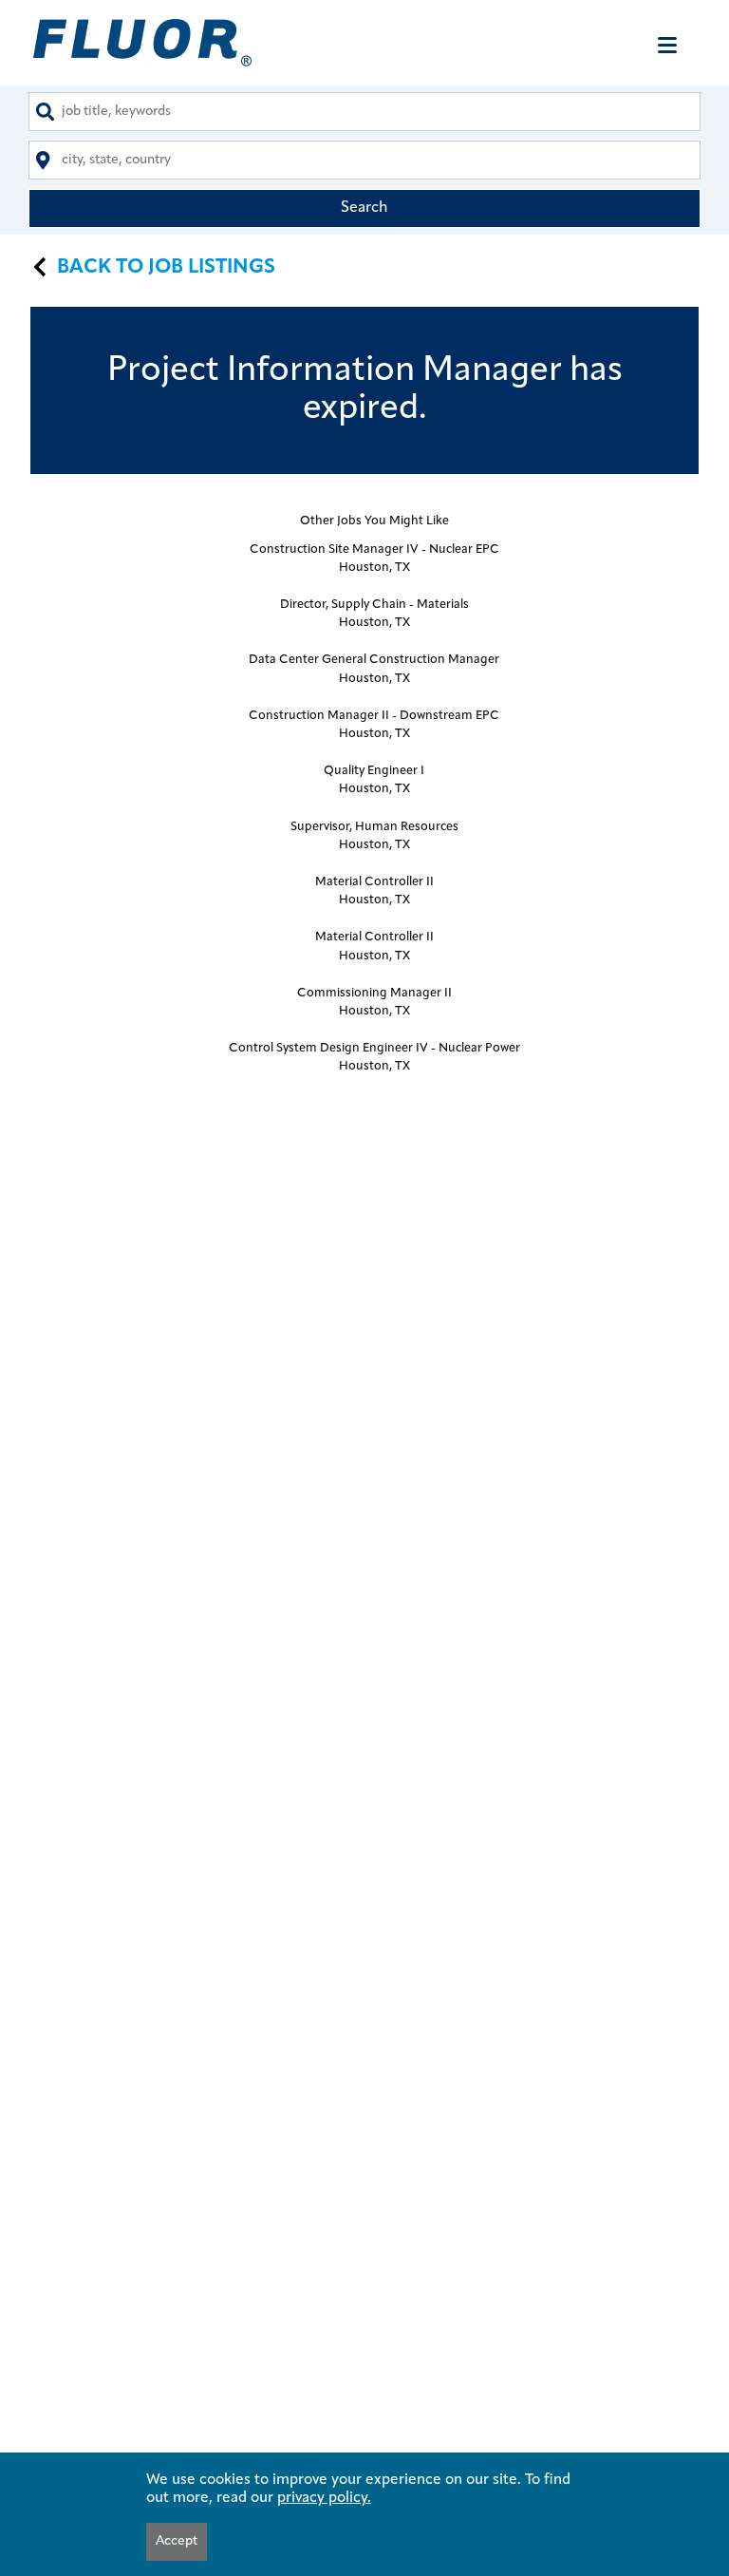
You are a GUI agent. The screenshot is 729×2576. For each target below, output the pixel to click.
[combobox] (364, 112)
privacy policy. (324, 2498)
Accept (177, 2541)
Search (364, 208)
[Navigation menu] (667, 45)
